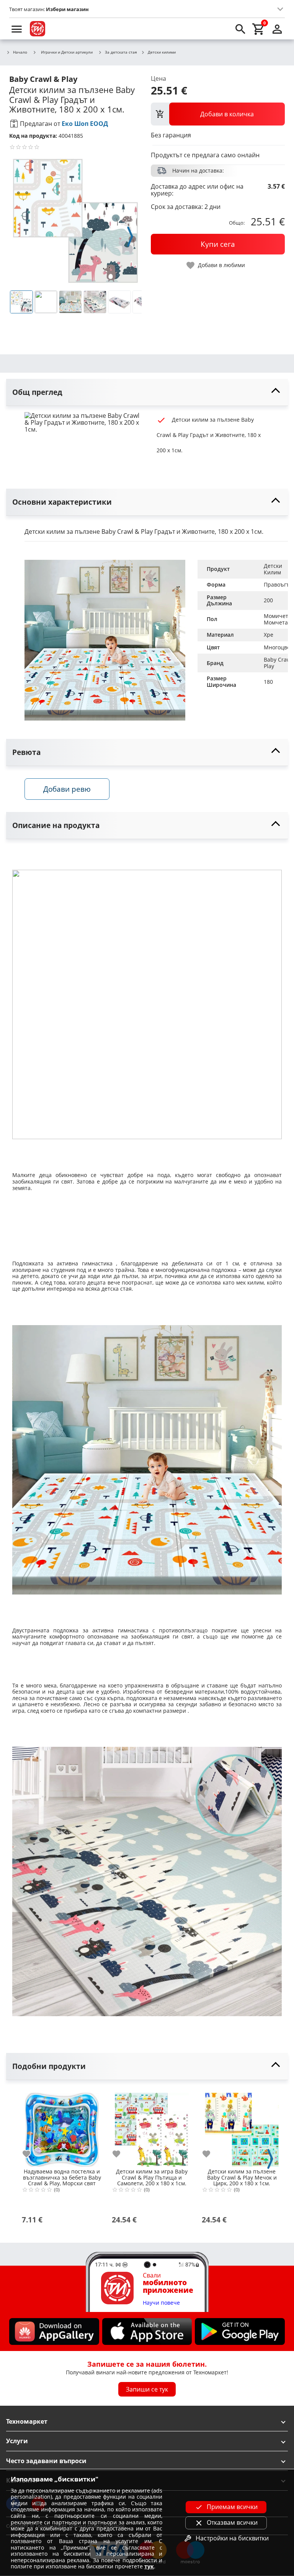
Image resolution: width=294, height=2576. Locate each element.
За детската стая (121, 52)
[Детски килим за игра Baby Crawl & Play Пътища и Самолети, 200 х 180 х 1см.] (152, 2127)
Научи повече (161, 2303)
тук (149, 2566)
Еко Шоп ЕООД (85, 124)
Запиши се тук (147, 2389)
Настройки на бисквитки (232, 2538)
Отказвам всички (232, 2522)
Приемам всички (232, 2507)
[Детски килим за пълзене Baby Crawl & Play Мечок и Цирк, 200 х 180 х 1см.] (242, 2127)
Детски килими (162, 52)
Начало (20, 52)
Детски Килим (274, 569)
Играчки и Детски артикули (67, 52)
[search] (240, 29)
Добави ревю (67, 789)
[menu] (17, 29)
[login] (277, 29)
